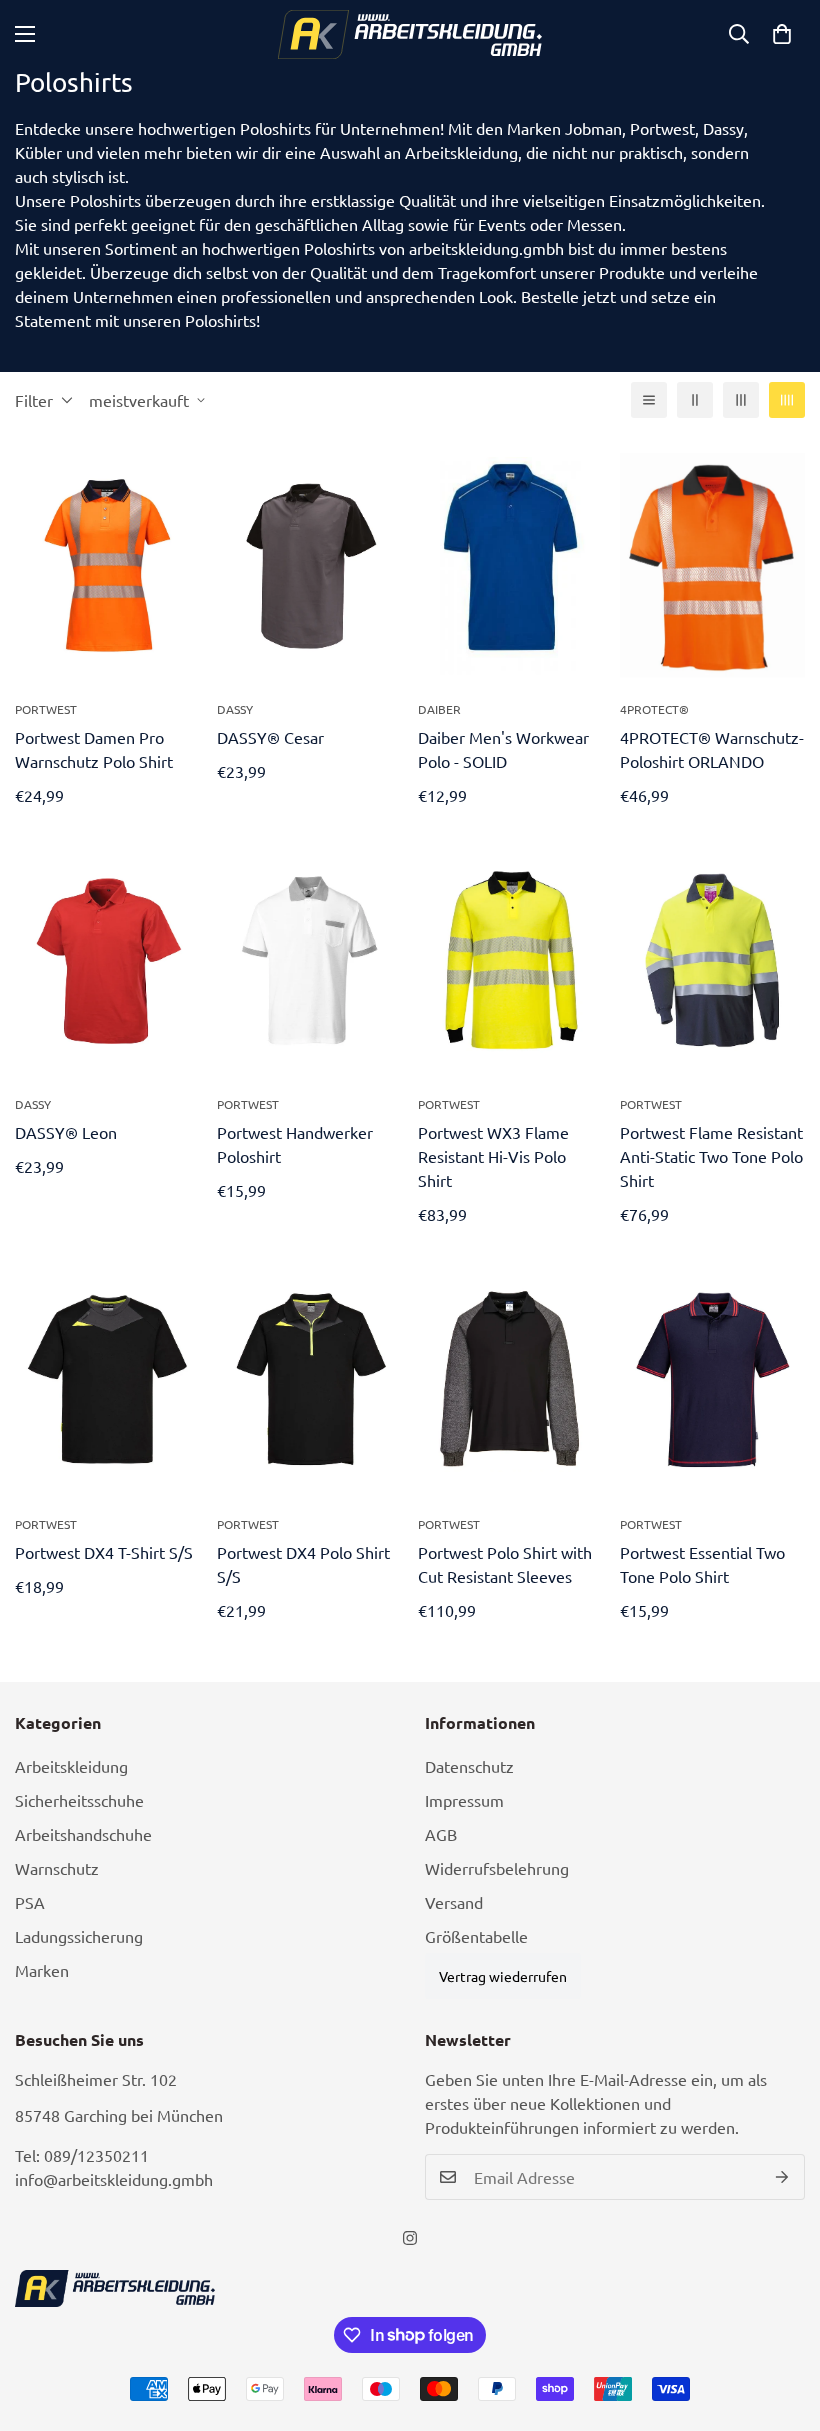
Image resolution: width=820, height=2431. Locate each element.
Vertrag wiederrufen (503, 1976)
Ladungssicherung (79, 1936)
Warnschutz (57, 1868)
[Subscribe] (782, 2177)
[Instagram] (410, 2238)
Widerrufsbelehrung (497, 1868)
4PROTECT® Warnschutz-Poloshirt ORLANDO (712, 749)
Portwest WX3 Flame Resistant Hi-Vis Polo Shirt (493, 1156)
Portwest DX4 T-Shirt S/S (104, 1552)
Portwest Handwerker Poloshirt (295, 1144)
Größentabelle (476, 1936)
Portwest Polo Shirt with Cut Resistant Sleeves (505, 1564)
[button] (782, 34)
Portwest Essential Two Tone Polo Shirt (702, 1564)
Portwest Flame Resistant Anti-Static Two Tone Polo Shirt (711, 1156)
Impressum (464, 1800)
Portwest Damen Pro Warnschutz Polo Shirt (94, 749)
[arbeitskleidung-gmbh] (410, 34)
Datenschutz (469, 1766)
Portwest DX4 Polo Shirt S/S (303, 1564)
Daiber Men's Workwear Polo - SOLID (503, 749)
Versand (454, 1902)
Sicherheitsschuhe (79, 1800)
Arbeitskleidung (71, 1766)
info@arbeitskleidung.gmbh (114, 2179)
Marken (42, 1970)
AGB (441, 1834)
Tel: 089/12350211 (82, 2155)
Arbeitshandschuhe (83, 1834)
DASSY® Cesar (270, 737)
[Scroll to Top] (781, 2322)
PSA (30, 1902)
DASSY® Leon (66, 1132)
